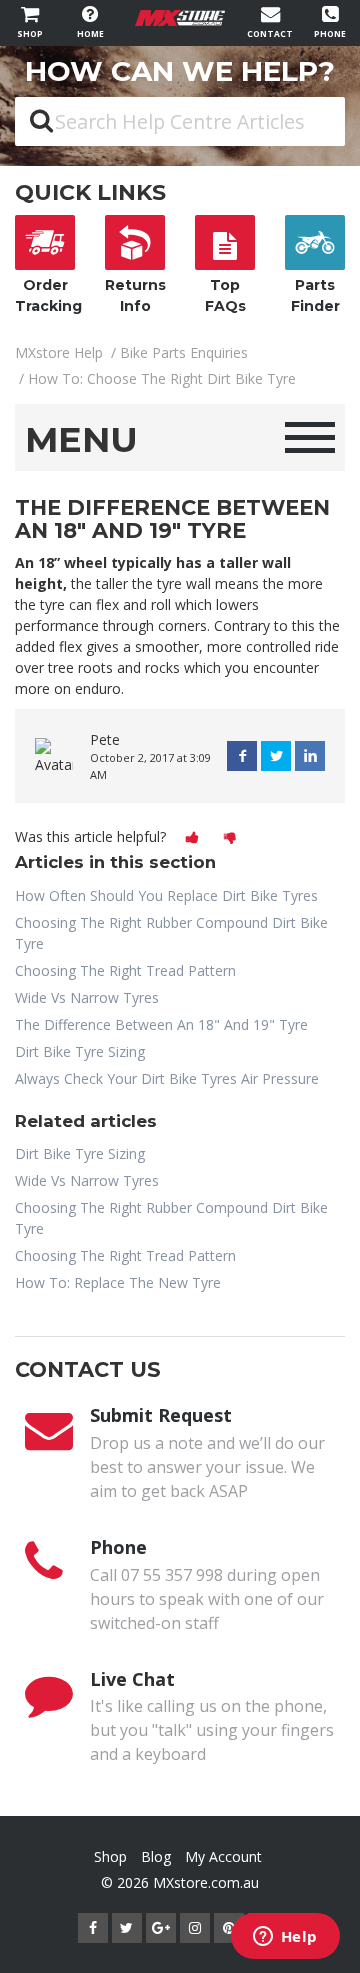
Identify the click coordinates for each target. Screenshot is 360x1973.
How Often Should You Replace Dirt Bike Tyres (166, 895)
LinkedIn (310, 756)
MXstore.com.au (206, 1882)
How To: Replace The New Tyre (118, 1282)
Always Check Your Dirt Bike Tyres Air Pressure (167, 1078)
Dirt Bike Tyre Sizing (80, 1051)
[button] (192, 838)
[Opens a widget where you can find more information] (285, 1938)
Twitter (276, 756)
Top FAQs (225, 295)
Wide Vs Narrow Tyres (87, 997)
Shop (110, 1856)
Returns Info (135, 295)
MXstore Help (59, 352)
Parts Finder (315, 295)
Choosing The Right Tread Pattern (125, 970)
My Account (223, 1856)
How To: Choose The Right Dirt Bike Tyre (162, 378)
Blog (156, 1856)
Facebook (242, 756)
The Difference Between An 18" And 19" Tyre (161, 1024)
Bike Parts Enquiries (184, 352)
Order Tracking (48, 295)
